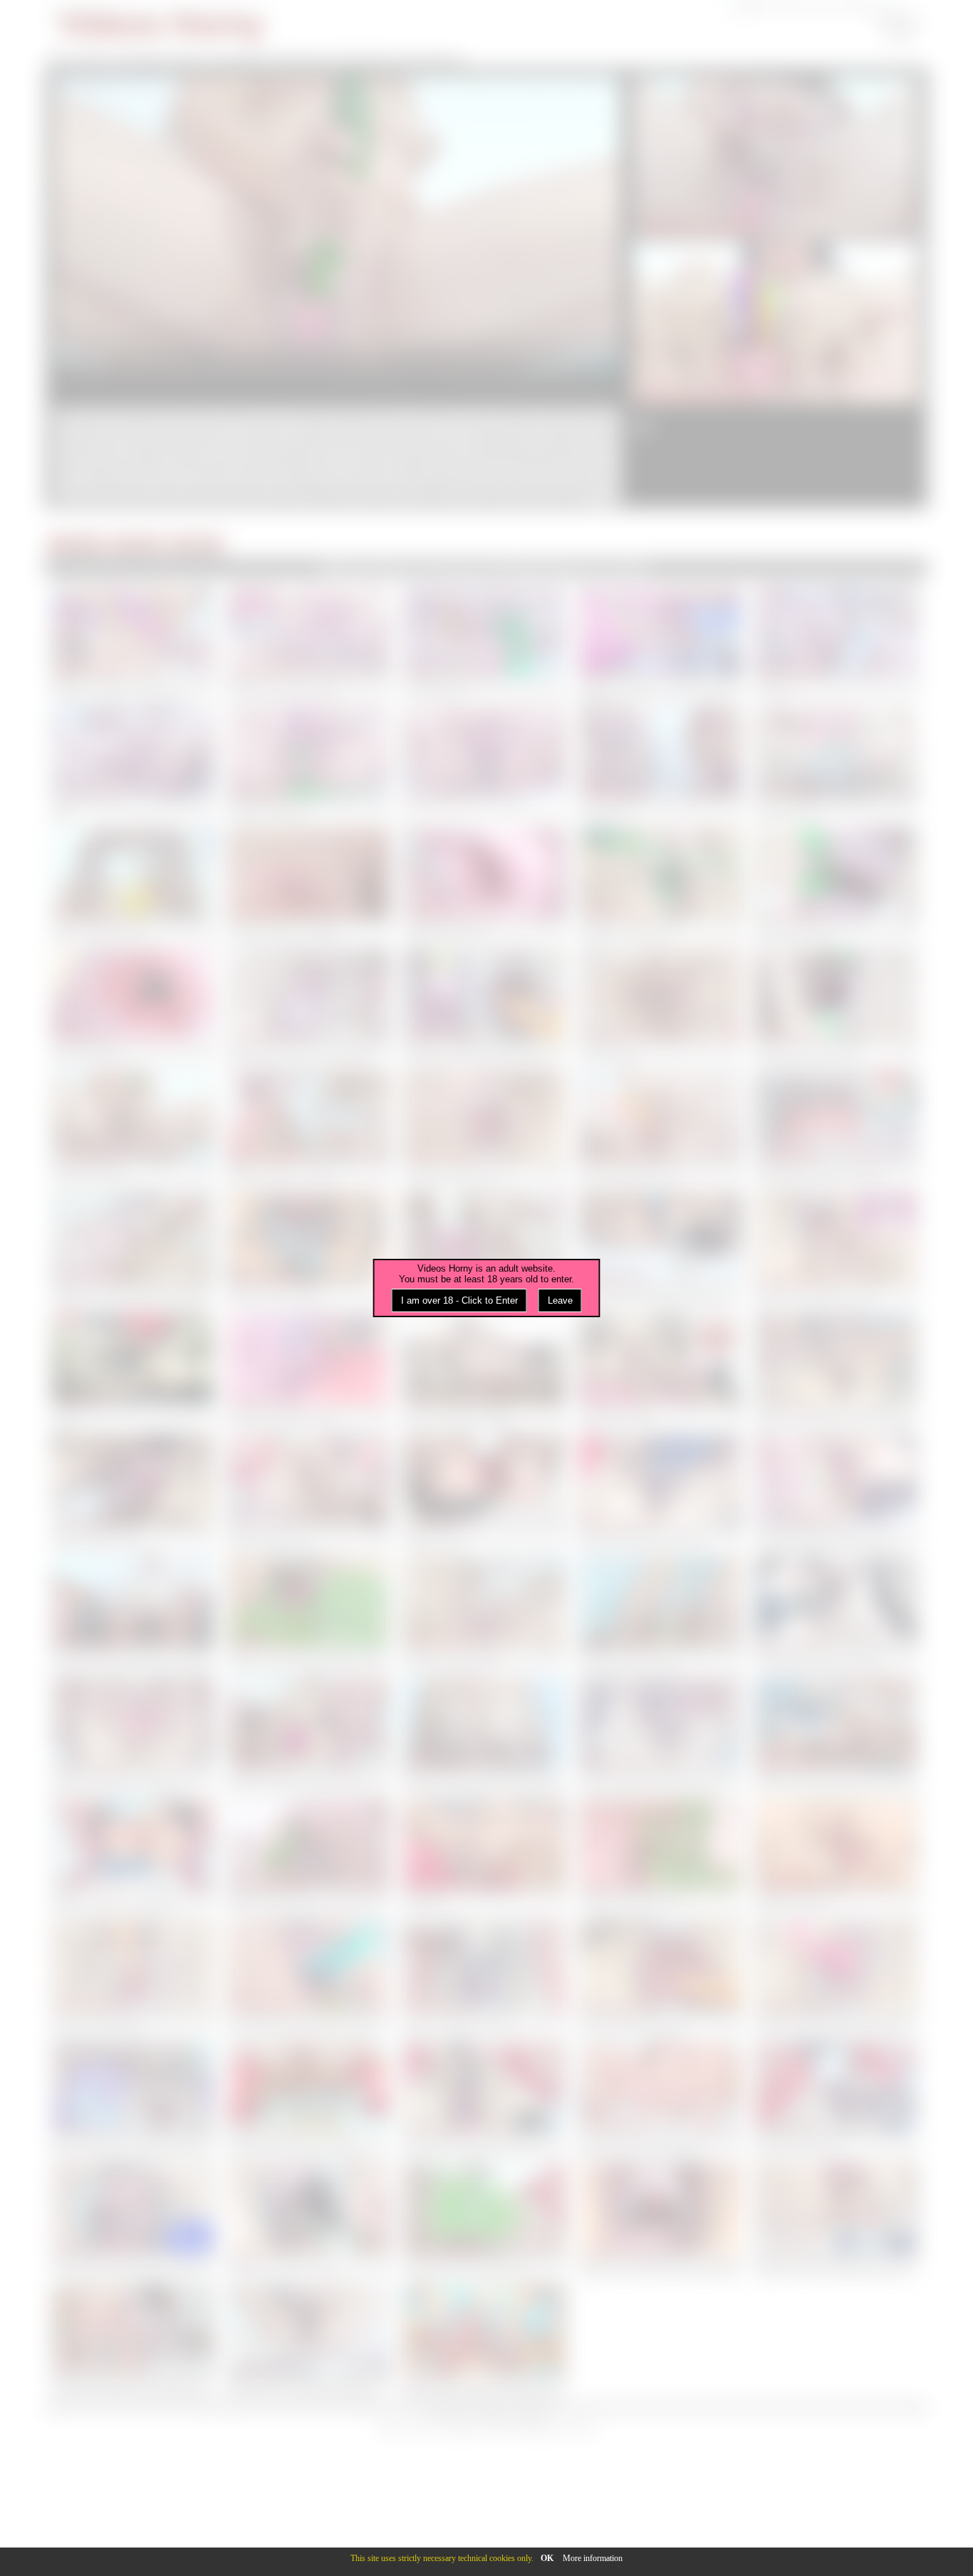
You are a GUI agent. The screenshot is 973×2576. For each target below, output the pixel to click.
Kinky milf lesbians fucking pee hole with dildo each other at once (661, 1173)
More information (593, 2558)
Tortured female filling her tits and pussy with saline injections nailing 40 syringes (133, 1658)
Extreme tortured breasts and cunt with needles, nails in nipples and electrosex (837, 1780)
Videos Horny (162, 25)
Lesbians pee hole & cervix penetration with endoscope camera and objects (309, 1052)
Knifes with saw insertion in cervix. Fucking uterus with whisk (837, 1052)
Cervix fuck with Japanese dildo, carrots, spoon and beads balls (133, 2023)
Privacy (491, 2416)
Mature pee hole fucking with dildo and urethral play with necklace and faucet (661, 1294)
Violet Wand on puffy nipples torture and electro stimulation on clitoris (309, 930)
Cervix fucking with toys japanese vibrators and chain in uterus (485, 2023)
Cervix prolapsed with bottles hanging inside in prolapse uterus (133, 930)
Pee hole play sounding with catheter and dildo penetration (837, 2144)
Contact (532, 2416)
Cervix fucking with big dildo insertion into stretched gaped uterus (661, 2023)
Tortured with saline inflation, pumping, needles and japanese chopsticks (133, 1780)
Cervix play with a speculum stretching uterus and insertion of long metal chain (133, 2144)
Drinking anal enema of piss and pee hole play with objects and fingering (309, 2144)
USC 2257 (446, 2416)
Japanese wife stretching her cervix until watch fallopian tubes (485, 930)
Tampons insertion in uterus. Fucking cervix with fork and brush (485, 1173)
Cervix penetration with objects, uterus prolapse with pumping (133, 1537)
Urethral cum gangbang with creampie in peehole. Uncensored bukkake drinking (133, 1294)
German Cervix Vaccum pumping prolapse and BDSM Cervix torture (133, 687)
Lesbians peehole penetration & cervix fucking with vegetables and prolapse (485, 1052)
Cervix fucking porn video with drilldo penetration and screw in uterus (661, 1537)
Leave (560, 1300)
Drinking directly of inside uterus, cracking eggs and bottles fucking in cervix (661, 692)
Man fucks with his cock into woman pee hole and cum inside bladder (309, 687)
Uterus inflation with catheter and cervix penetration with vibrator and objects (837, 1537)
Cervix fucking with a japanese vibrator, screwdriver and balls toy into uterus (485, 2144)
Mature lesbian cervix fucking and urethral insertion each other (309, 1173)
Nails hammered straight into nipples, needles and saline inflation (485, 1415)
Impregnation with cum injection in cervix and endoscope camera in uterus (837, 1173)
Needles (197, 544)
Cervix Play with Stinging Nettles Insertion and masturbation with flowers (309, 1658)
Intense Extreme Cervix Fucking (467, 804)
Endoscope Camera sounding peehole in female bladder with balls (309, 1415)
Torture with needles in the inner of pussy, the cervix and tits (309, 1294)
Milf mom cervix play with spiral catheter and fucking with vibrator (485, 1658)
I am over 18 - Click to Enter (459, 1300)
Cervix (76, 544)
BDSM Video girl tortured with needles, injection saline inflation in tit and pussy (485, 1780)
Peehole (136, 544)
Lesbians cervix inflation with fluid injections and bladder (661, 930)
